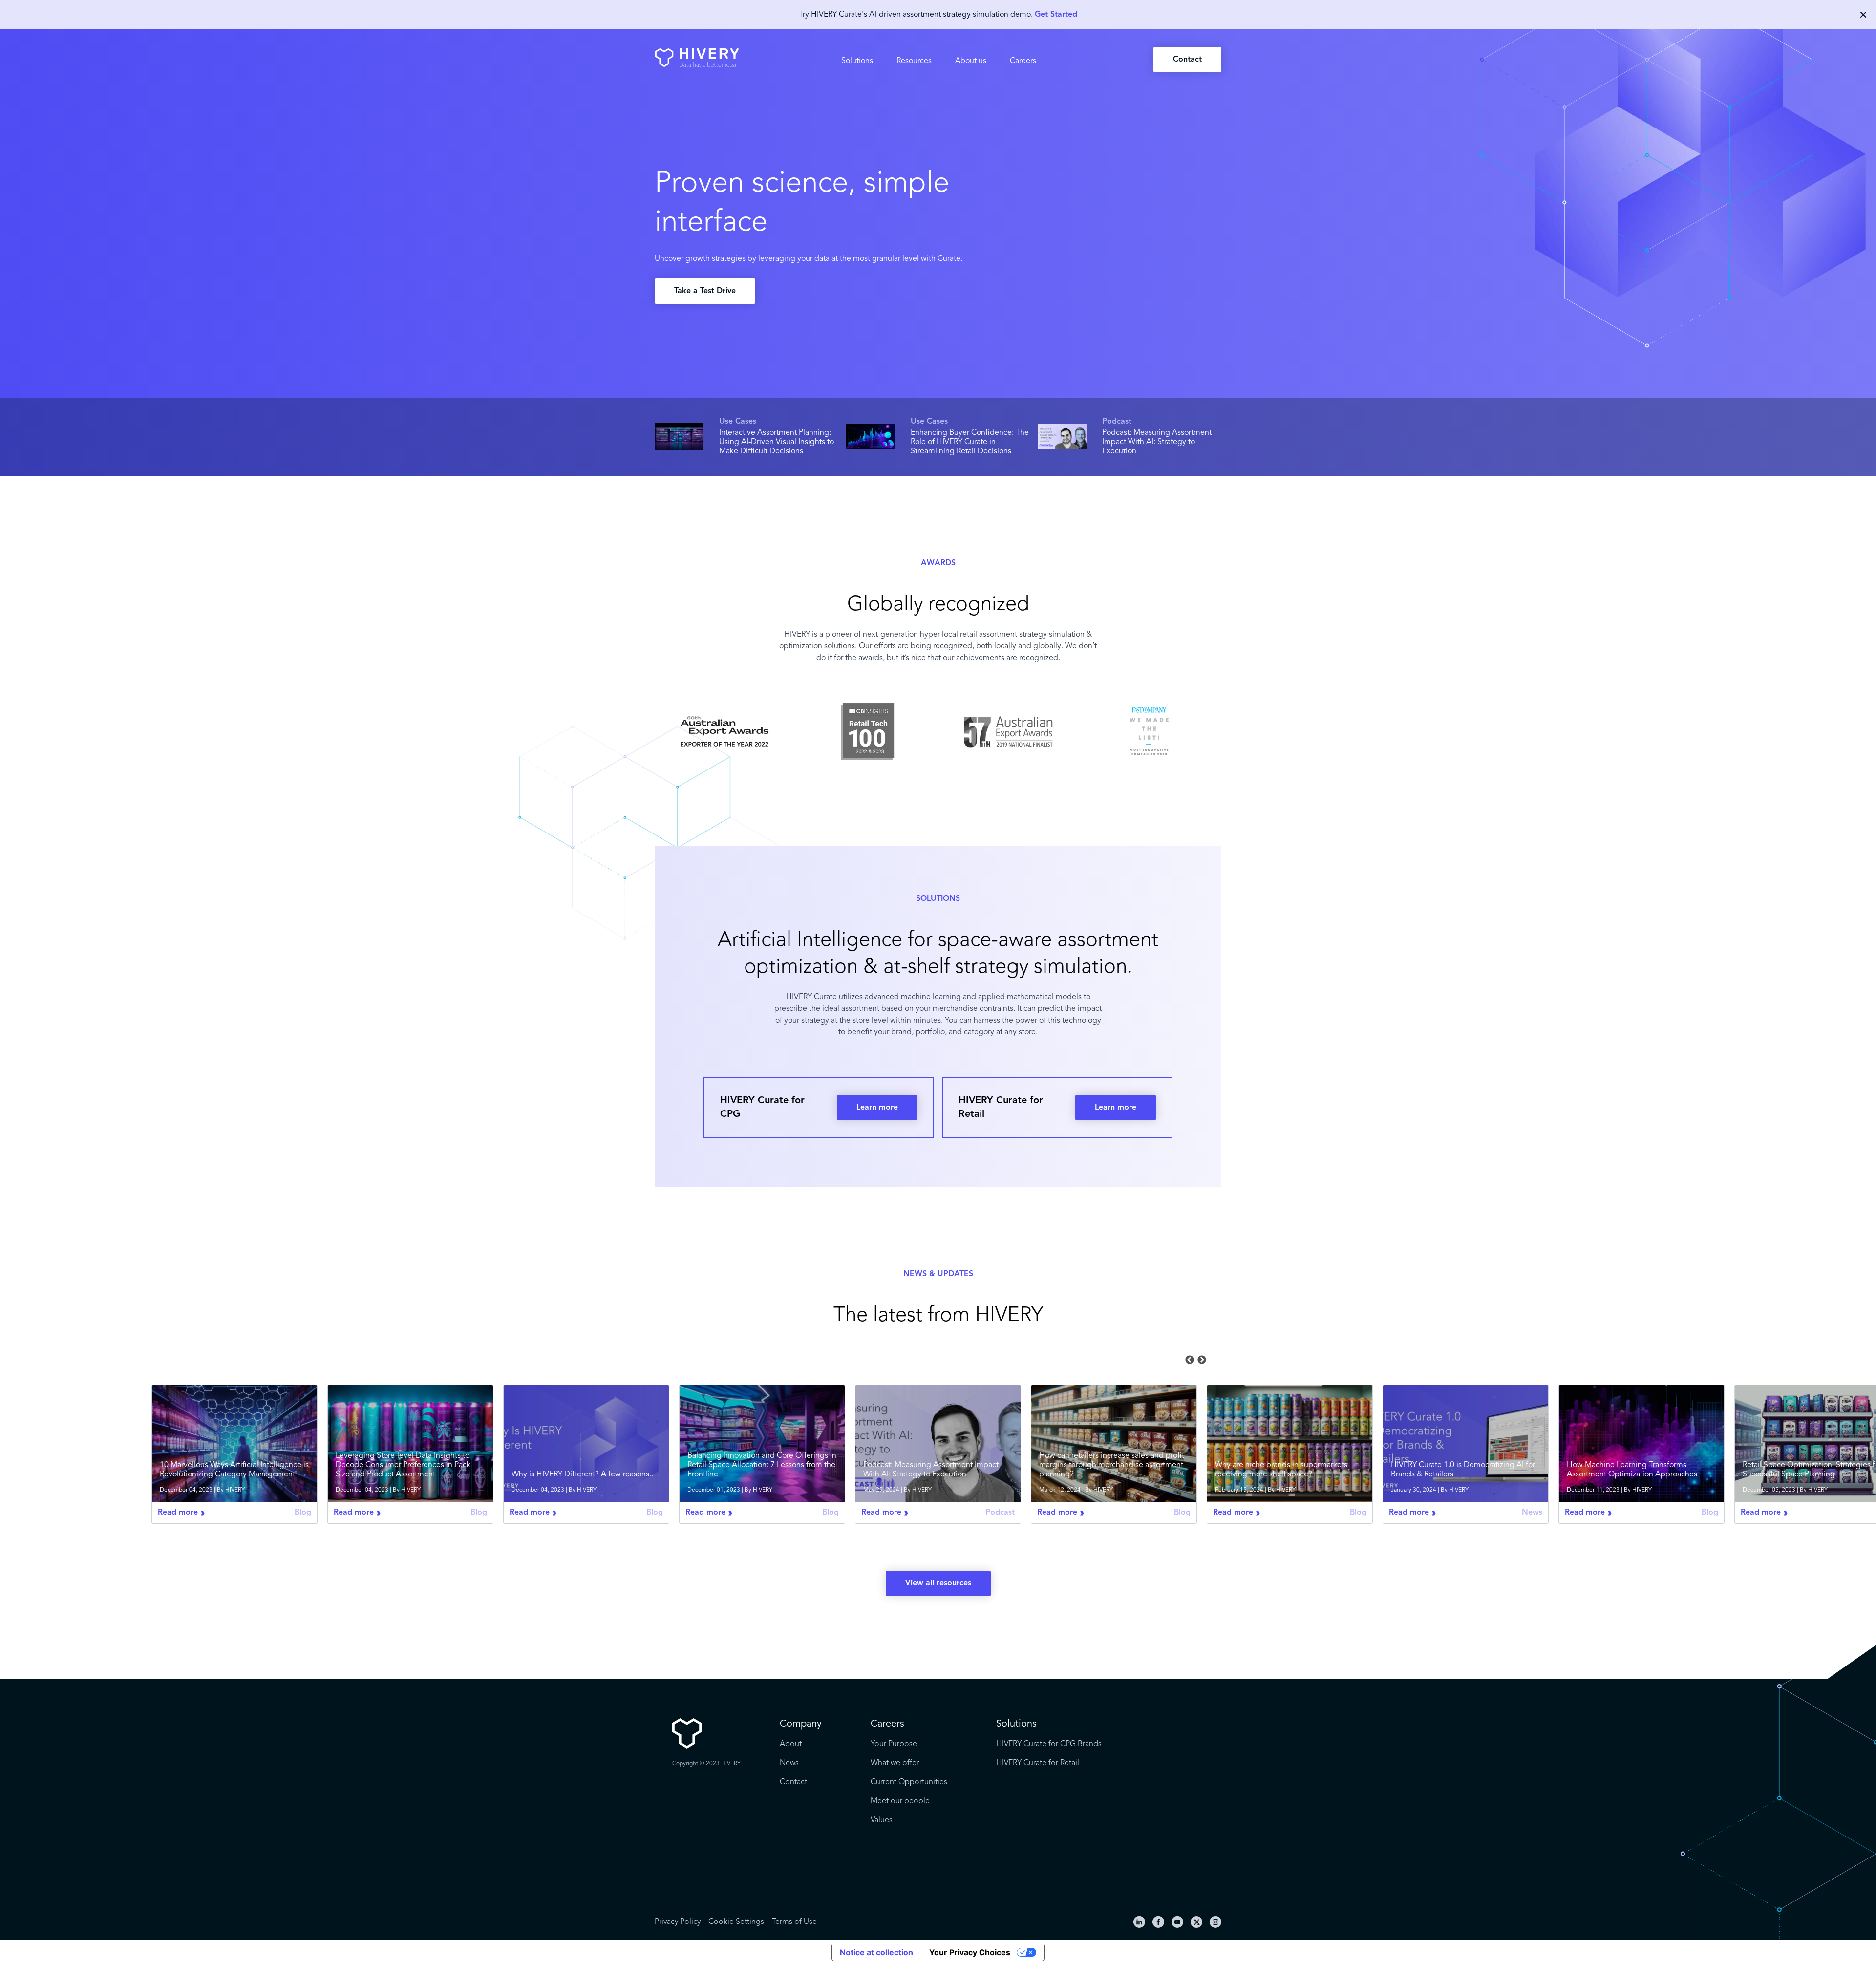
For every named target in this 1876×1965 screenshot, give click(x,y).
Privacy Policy (678, 1922)
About (791, 1744)
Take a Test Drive (705, 291)
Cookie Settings (736, 1922)
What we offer (895, 1763)
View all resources (938, 1583)
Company (801, 1724)
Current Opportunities (909, 1782)
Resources (914, 61)
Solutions (857, 61)
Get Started (1056, 15)
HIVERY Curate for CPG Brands (1049, 1744)
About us (971, 61)
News (789, 1763)
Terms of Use (794, 1922)
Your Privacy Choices (970, 1952)
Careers (1023, 61)
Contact (1187, 60)
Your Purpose (894, 1744)
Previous (1190, 1360)
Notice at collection (876, 1952)
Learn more (877, 1108)
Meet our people (900, 1801)
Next (1202, 1360)
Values (882, 1820)
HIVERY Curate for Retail (1038, 1763)
